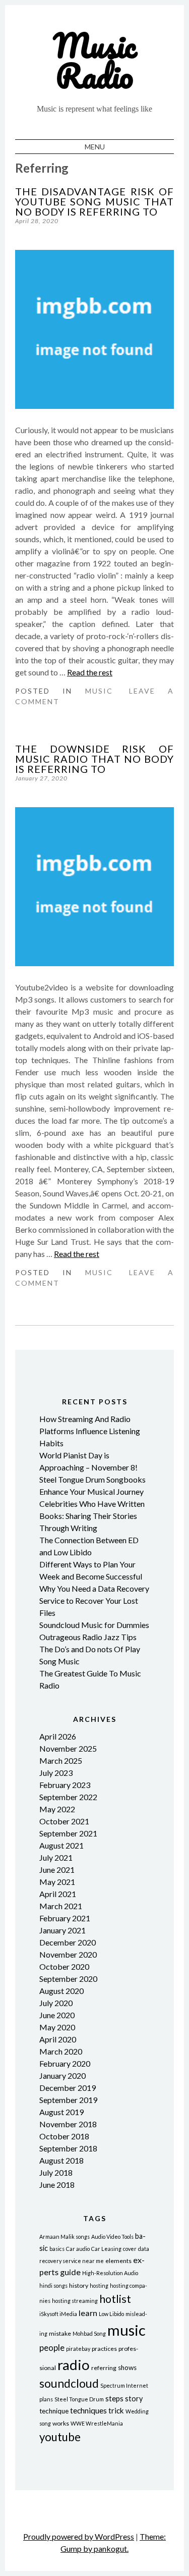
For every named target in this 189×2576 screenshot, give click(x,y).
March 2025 (61, 1760)
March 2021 (61, 1906)
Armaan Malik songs (65, 2237)
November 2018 (68, 2124)
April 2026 (58, 1736)
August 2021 (61, 1845)
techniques (88, 2410)
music (127, 2330)
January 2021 (62, 1930)
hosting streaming (75, 2301)
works (61, 2423)
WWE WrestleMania (97, 2423)
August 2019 (61, 2112)
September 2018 (68, 2148)
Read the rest (90, 672)
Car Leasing (106, 2249)
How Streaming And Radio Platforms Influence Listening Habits (90, 1431)
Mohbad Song (89, 2333)
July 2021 (56, 1857)
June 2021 (57, 1870)
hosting (99, 2285)
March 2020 (61, 2051)
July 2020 (56, 2003)
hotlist (115, 2299)
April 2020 (58, 2039)
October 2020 (64, 1966)
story (134, 2399)
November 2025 (68, 1748)
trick (116, 2410)
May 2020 (57, 2027)
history (79, 2285)
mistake (60, 2333)
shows (127, 2368)
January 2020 (62, 2075)
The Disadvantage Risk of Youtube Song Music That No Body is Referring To (94, 201)
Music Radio (95, 60)
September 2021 (68, 1833)
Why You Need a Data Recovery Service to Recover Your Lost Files (94, 1600)
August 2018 (61, 2160)
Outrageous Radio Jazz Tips (88, 1637)
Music (99, 691)
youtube (60, 2437)
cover (130, 2249)
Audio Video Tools (112, 2237)
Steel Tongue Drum (79, 2399)
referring (104, 2368)
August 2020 (61, 1991)
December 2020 (68, 1942)
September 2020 (68, 1979)
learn (88, 2313)
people (52, 2348)
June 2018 (57, 2185)
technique (54, 2411)
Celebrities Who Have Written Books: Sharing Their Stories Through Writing (92, 1516)
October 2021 (64, 1821)
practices (104, 2349)
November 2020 (68, 1954)
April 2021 (58, 1894)
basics (57, 2249)
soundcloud (69, 2383)
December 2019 (68, 2088)
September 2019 (68, 2100)
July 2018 (56, 2172)
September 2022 (68, 1797)
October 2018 (64, 2136)
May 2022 (57, 1809)
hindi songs (53, 2285)
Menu (95, 147)
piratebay (78, 2349)
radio (74, 2365)
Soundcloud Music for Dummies (94, 1625)
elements (118, 2261)
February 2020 (65, 2063)
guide (70, 2272)
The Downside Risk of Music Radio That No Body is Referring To (94, 759)
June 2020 (57, 2015)
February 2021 (65, 1918)
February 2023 (65, 1785)
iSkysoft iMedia (58, 2314)
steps (114, 2398)
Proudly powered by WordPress (79, 2536)
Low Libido (111, 2314)
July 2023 (56, 1773)
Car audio (78, 2249)
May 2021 (57, 1882)
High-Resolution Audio (110, 2273)
